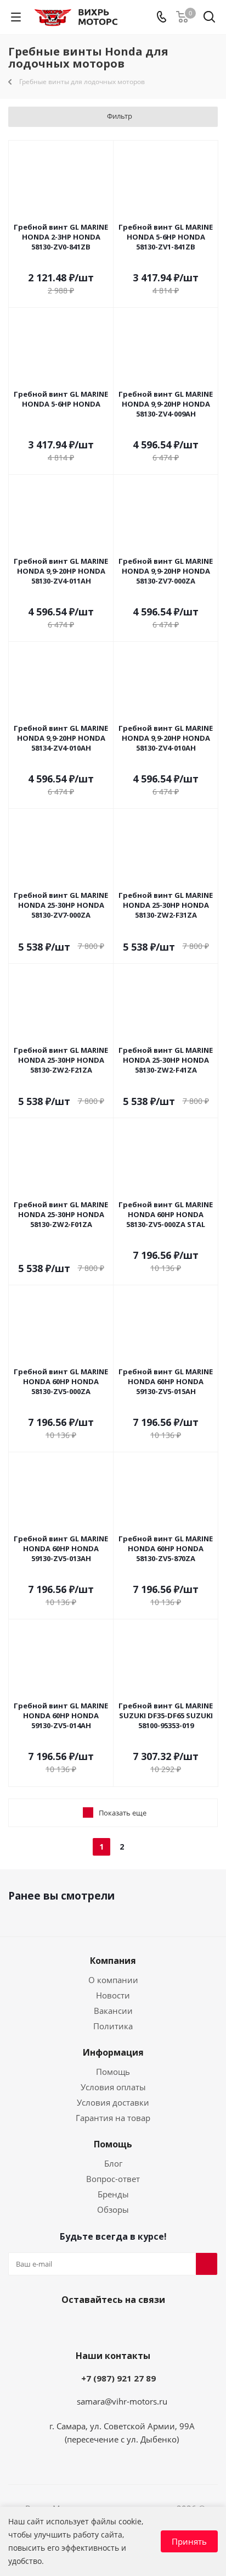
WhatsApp (138, 2325)
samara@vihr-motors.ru (122, 2401)
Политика (113, 2026)
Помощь (113, 2072)
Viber (110, 2325)
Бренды (113, 2194)
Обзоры (113, 2209)
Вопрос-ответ (113, 2179)
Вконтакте (83, 2325)
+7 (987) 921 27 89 (118, 2378)
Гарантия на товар (113, 2118)
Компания (113, 1961)
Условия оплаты (113, 2087)
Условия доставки (113, 2102)
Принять (189, 2541)
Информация (113, 2052)
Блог (113, 2163)
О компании (113, 1980)
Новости (113, 1995)
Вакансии (113, 2011)
